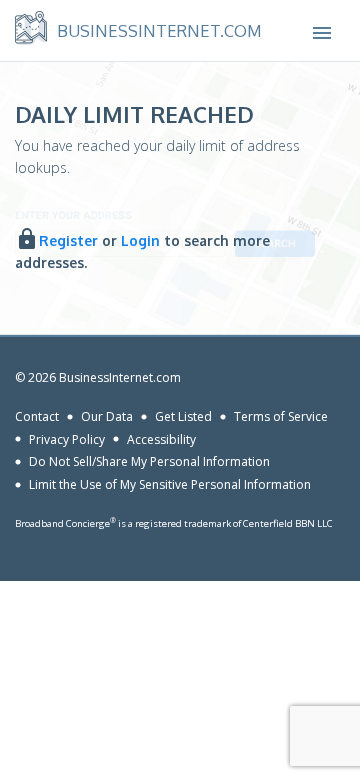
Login (140, 240)
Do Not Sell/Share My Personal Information (149, 461)
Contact (37, 416)
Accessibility (161, 438)
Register (68, 240)
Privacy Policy (67, 438)
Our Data (107, 416)
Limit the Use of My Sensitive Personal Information (170, 484)
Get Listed (183, 416)
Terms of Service (281, 416)
